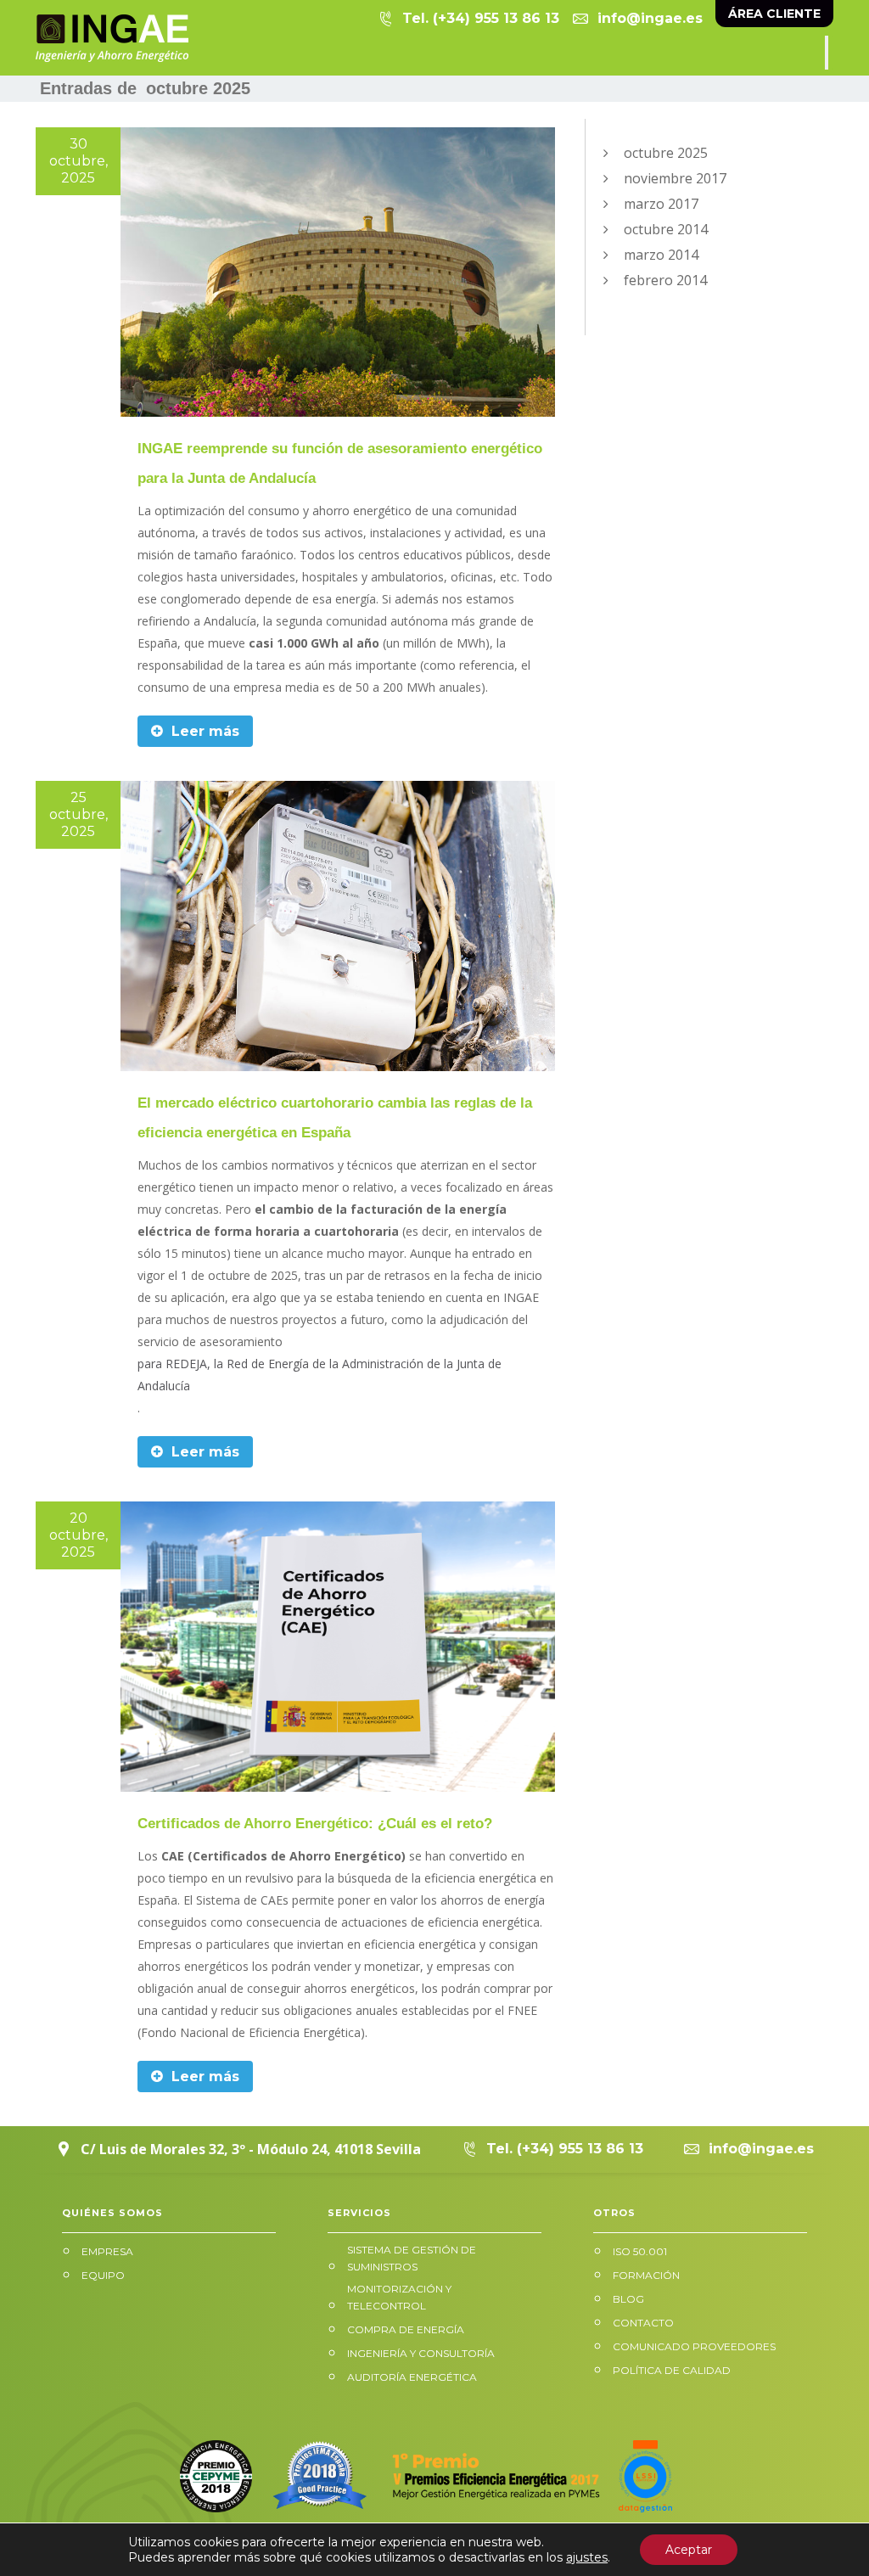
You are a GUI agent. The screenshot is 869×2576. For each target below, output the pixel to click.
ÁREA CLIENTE (774, 14)
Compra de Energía (406, 2329)
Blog (628, 2299)
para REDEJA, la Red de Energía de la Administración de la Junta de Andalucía (320, 1375)
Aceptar (689, 2550)
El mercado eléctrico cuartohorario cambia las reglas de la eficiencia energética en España (335, 1118)
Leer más (203, 731)
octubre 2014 (666, 229)
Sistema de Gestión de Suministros (412, 2258)
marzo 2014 (661, 255)
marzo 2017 (661, 204)
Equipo (103, 2275)
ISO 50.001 (640, 2251)
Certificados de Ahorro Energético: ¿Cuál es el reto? (315, 1824)
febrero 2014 (665, 280)
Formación (646, 2275)
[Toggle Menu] (827, 53)
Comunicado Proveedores (694, 2346)
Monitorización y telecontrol (399, 2297)
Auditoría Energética (412, 2377)
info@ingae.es (650, 18)
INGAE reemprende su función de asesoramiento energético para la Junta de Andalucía (340, 463)
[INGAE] (112, 38)
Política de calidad (672, 2370)
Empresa (107, 2251)
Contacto (643, 2323)
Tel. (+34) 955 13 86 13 (481, 18)
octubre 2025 (666, 153)
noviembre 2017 (675, 178)
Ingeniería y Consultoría (421, 2353)
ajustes (587, 2557)
